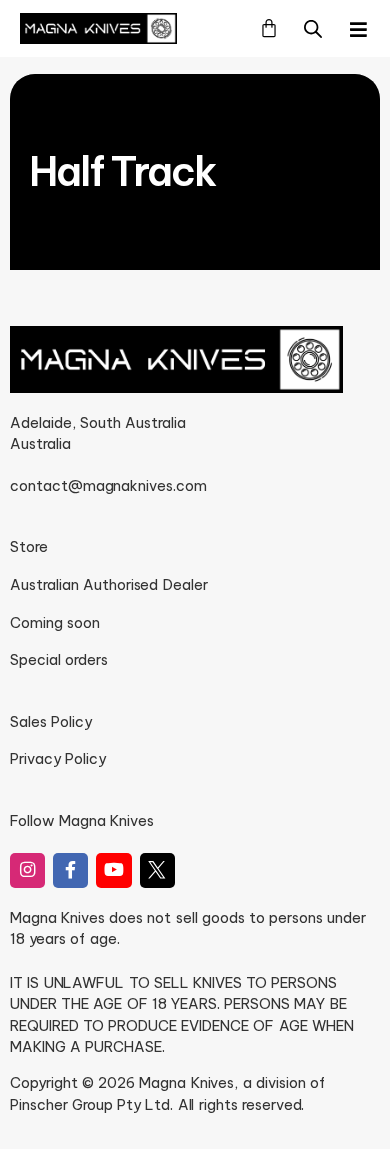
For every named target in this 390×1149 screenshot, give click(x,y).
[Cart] (269, 28)
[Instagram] (27, 870)
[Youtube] (113, 870)
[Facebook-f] (70, 870)
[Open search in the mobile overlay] (313, 28)
